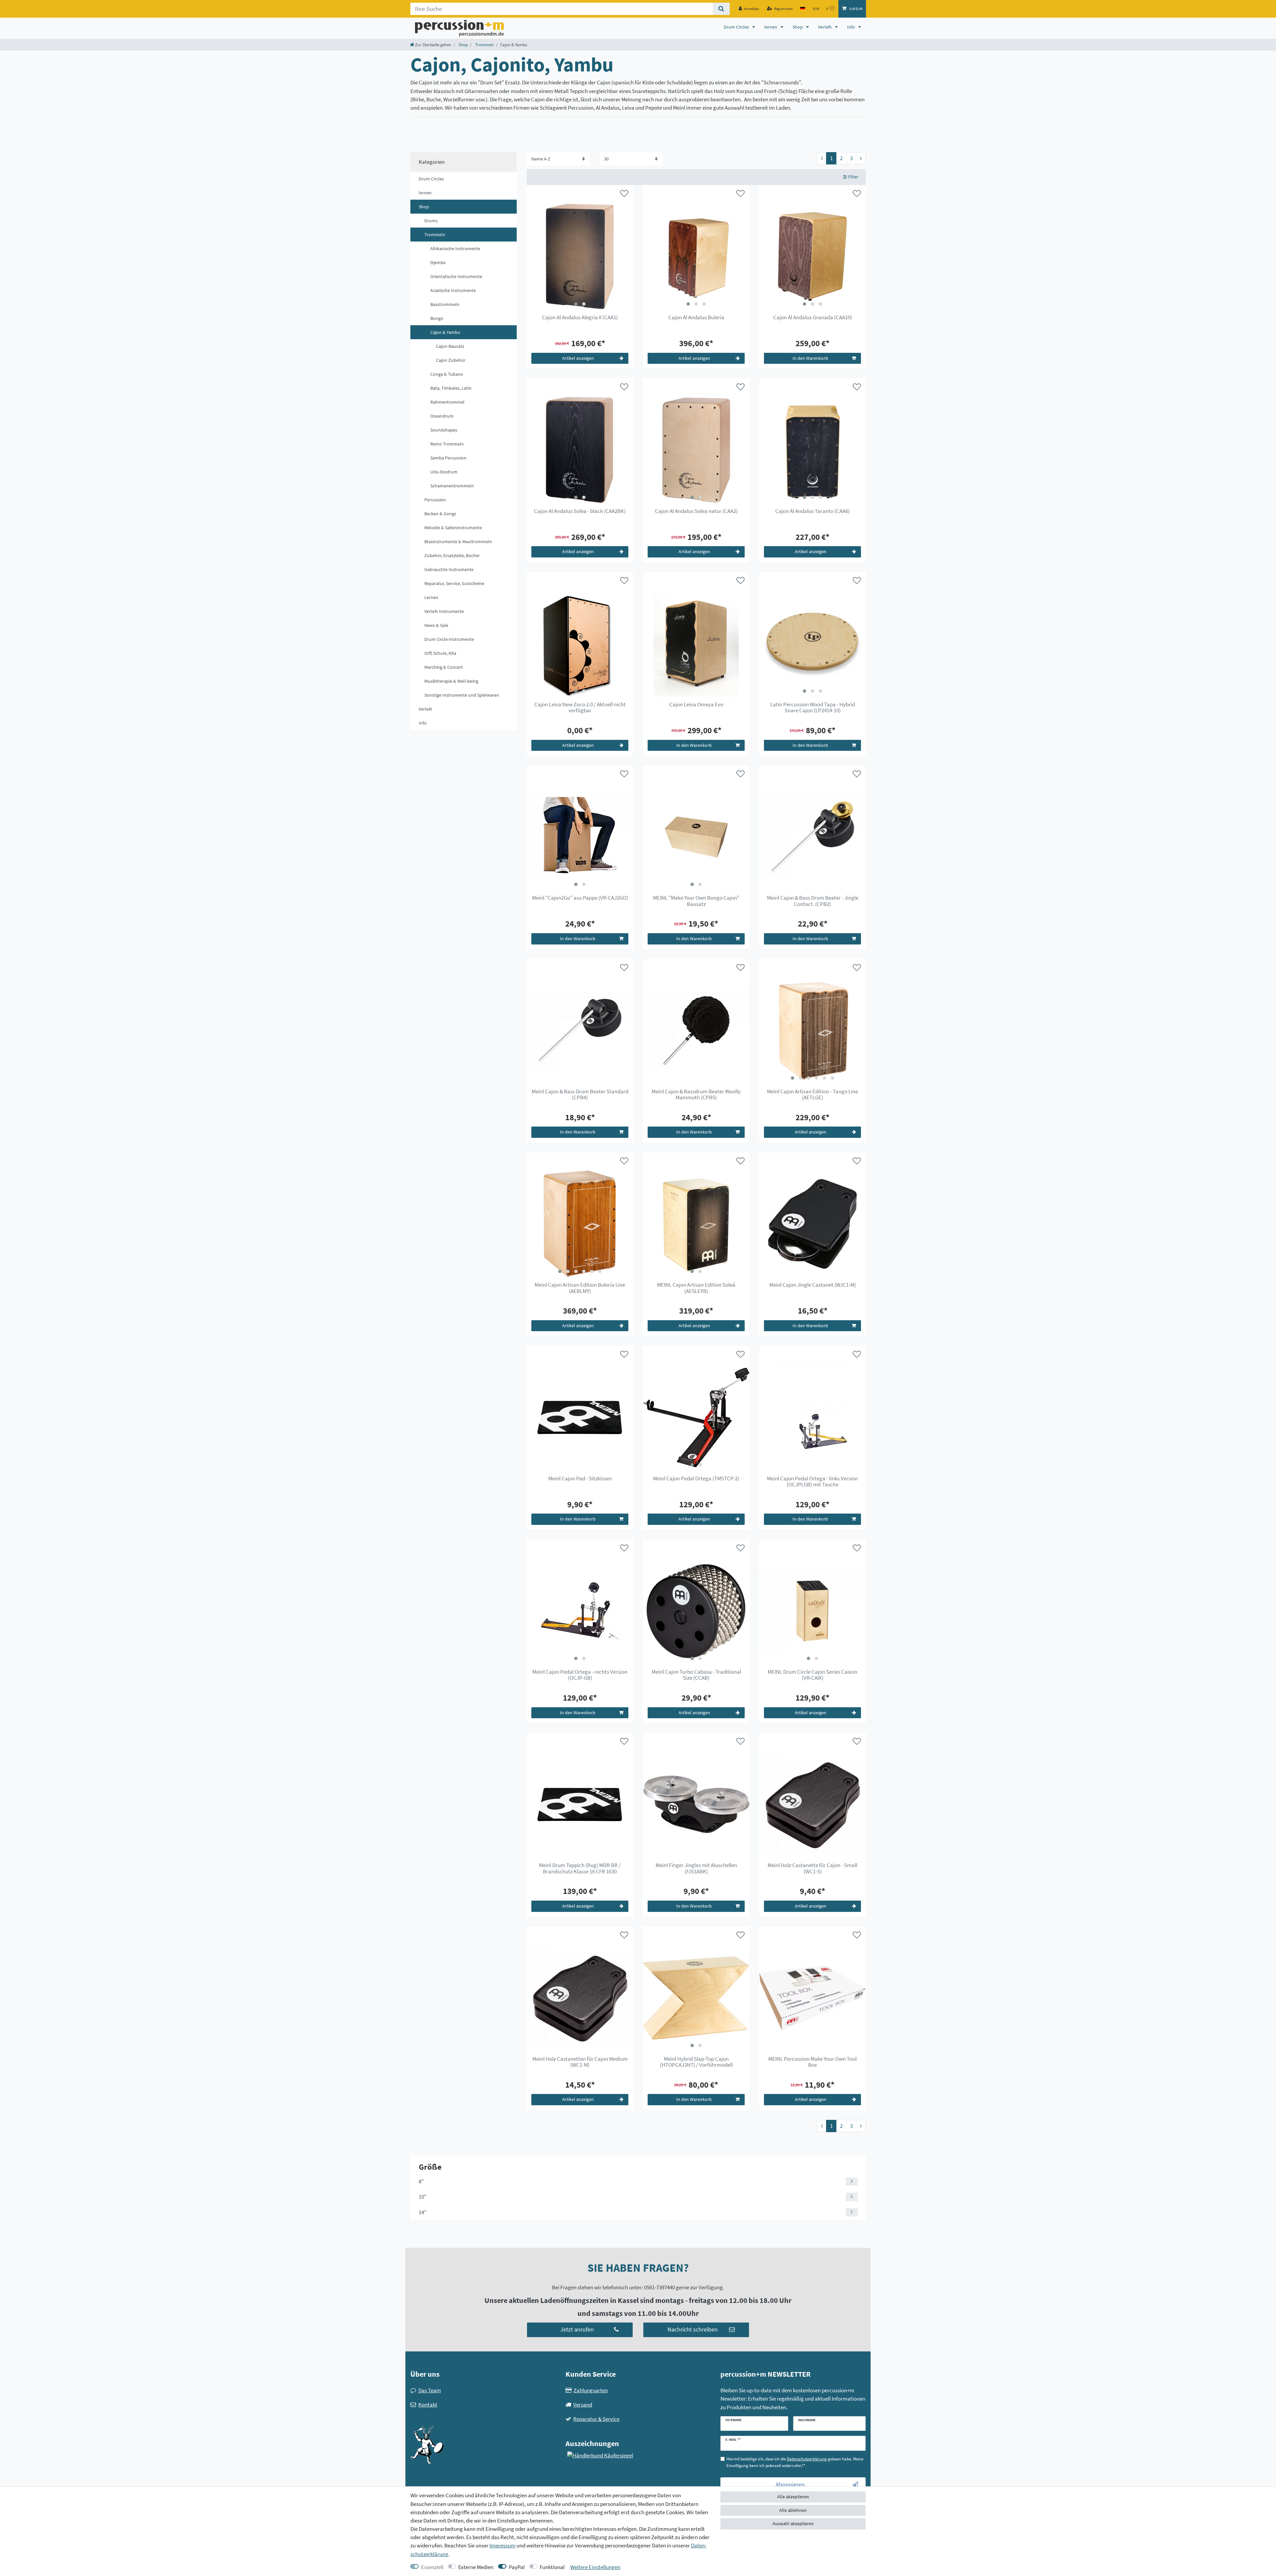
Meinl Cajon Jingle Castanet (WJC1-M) (813, 1285)
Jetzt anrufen (577, 2329)
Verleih (825, 27)
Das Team (430, 2390)
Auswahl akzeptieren (793, 2524)
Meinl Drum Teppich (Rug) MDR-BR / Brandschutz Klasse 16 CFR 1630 (580, 1868)
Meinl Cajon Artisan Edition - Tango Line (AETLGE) (812, 1095)
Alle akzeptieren (793, 2497)
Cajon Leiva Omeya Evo (696, 705)
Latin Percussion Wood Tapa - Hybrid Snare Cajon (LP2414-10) (813, 708)
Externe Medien (476, 2567)
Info (851, 27)
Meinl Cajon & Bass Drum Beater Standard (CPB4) (580, 1095)
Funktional (552, 2567)
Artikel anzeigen (578, 358)
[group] (580, 256)
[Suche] (721, 9)
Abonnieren (790, 2485)
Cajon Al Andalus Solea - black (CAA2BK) (580, 511)
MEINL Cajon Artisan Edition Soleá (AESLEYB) (696, 1288)
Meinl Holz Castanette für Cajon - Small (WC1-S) (812, 1868)
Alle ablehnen (793, 2510)
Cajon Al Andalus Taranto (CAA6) (812, 511)
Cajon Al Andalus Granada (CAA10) (813, 318)
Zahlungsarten (591, 2390)
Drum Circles (737, 27)
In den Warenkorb (810, 358)
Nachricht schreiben (693, 2329)
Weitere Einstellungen (595, 2567)
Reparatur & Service (596, 2419)
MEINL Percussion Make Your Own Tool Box (812, 2062)
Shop (798, 27)
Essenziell (432, 2567)
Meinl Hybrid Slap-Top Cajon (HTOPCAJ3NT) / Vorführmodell (696, 2062)
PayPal (517, 2567)
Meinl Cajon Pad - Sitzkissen (580, 1479)
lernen (771, 27)
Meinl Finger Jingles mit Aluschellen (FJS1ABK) (696, 1868)
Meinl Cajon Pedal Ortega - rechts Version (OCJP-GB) (580, 1675)
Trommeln (484, 45)
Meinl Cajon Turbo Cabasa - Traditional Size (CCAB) (696, 1675)
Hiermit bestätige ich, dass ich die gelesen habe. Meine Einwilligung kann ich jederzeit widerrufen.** (795, 2462)
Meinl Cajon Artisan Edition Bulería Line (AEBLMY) (580, 1288)
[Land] (803, 9)
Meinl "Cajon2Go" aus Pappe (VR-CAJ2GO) (580, 898)
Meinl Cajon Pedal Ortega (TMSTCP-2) (696, 1479)
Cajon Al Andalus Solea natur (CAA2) (696, 511)
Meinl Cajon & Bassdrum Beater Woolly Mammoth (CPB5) (696, 1095)
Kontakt (428, 2405)
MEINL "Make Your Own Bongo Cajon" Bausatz (696, 901)
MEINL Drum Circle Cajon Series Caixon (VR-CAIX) (812, 1675)
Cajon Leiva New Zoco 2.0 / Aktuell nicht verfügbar (580, 708)
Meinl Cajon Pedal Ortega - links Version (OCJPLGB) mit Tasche (812, 1482)
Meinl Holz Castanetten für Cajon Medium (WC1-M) (580, 2062)
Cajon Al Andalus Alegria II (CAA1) (580, 318)
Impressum (502, 2545)
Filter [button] (853, 177)
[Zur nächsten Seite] (861, 158)
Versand (583, 2405)
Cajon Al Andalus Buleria (696, 318)
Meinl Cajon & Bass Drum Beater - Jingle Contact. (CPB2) (813, 901)
